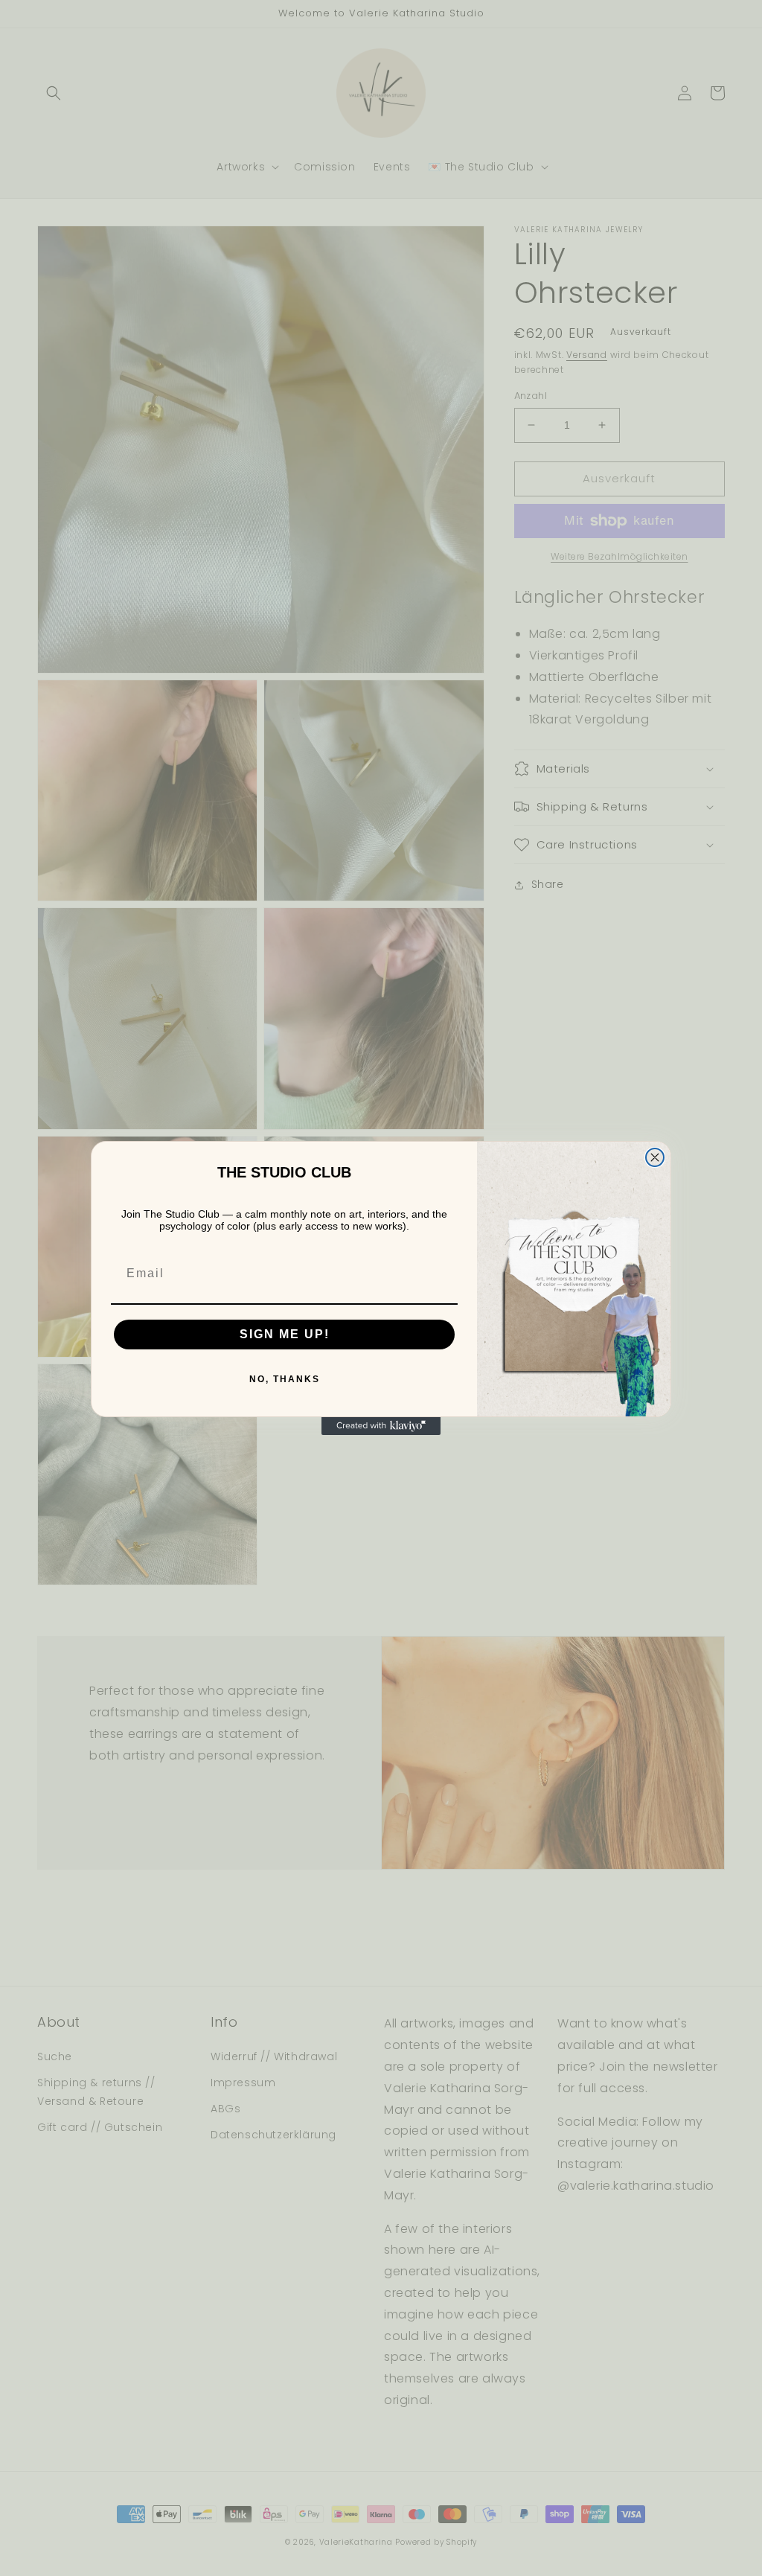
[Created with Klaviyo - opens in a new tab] (381, 1426)
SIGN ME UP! (285, 1334)
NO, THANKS (285, 1379)
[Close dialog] (655, 1157)
